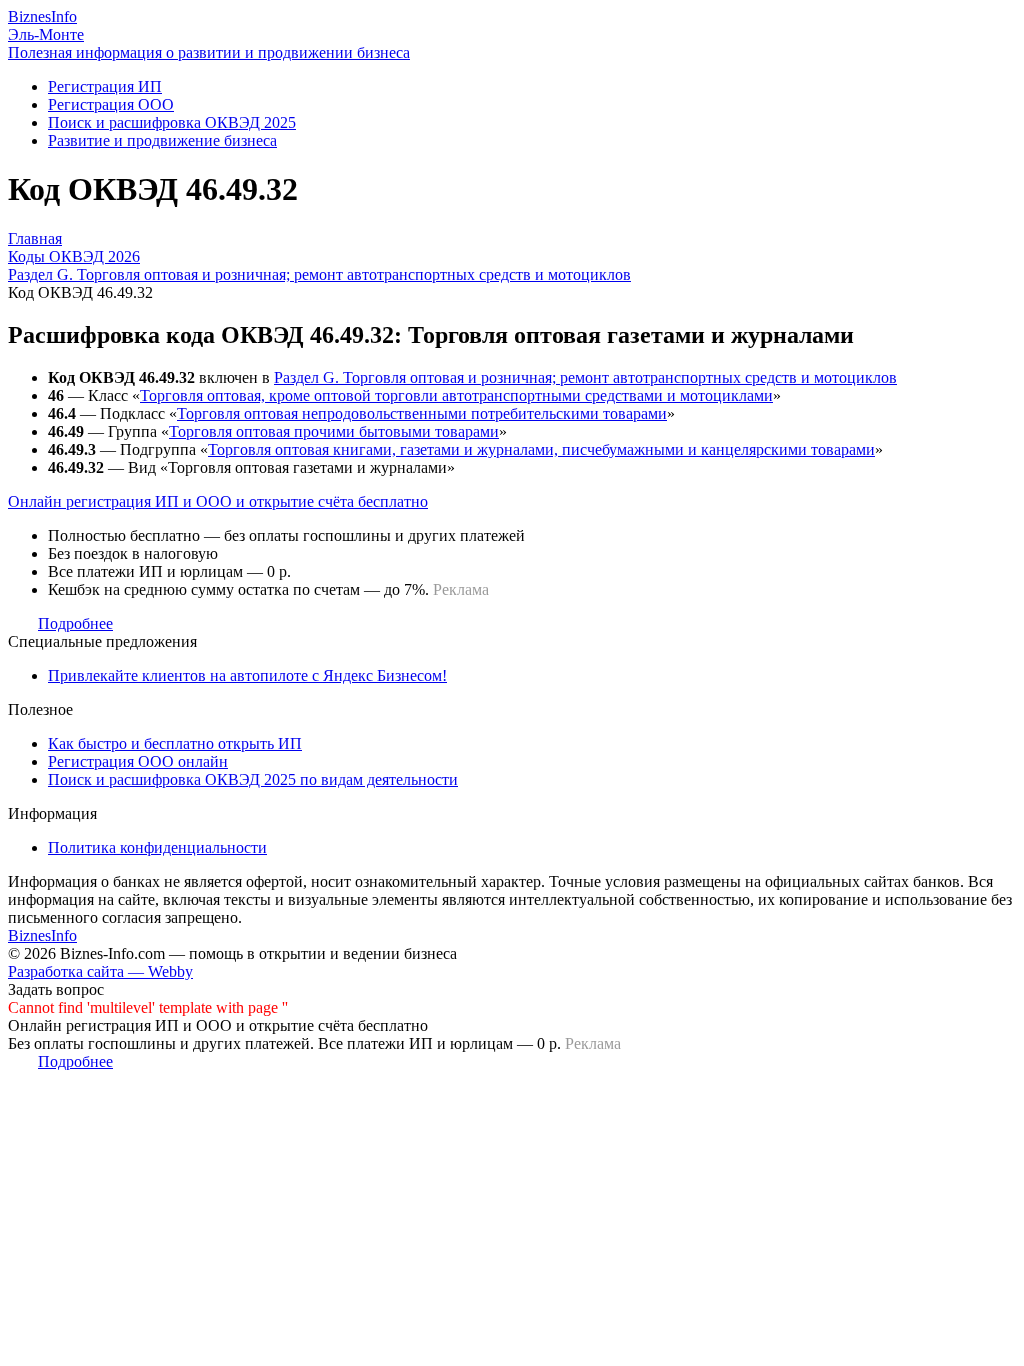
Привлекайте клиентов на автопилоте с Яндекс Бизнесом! (247, 675)
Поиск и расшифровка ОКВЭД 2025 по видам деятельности (253, 779)
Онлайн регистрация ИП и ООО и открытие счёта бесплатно (218, 501)
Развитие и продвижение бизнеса (162, 140)
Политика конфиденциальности (157, 847)
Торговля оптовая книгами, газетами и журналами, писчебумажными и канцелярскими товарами (541, 449)
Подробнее (75, 623)
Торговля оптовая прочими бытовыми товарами (334, 431)
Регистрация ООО (111, 104)
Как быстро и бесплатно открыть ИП (175, 743)
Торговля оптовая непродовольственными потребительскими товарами (422, 413)
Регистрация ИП (105, 86)
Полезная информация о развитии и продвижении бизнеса (209, 52)
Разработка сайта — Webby (100, 971)
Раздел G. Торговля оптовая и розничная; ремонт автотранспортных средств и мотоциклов (585, 377)
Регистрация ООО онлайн (138, 761)
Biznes (42, 16)
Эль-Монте (46, 34)
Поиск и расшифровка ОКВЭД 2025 (172, 122)
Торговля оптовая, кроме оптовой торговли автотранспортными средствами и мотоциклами (456, 395)
